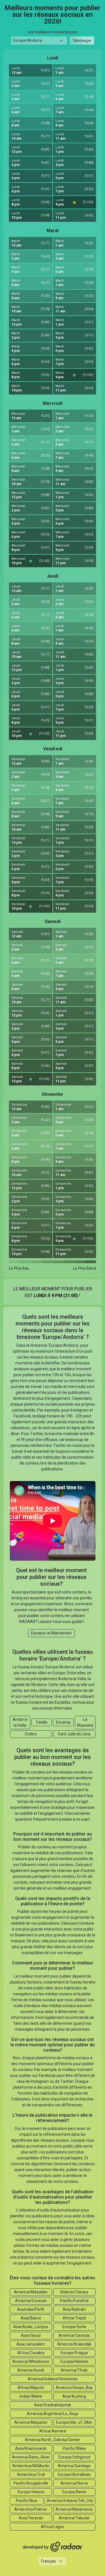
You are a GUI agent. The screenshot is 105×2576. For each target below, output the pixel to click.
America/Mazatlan (31, 2292)
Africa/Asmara (53, 2431)
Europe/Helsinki (74, 2361)
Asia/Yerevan (31, 2518)
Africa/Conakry (31, 2353)
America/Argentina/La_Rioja (53, 2414)
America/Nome (74, 2483)
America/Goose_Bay (74, 2388)
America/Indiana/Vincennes (53, 2379)
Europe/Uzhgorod (74, 2457)
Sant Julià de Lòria (74, 1734)
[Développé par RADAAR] (53, 2547)
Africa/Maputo (31, 2388)
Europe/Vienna (31, 2492)
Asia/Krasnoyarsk (31, 2448)
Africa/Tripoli (74, 2318)
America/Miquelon (31, 2422)
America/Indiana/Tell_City (70, 2501)
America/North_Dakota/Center (53, 2440)
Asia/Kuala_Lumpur (31, 2327)
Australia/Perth (31, 2309)
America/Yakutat (74, 2518)
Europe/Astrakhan (74, 2474)
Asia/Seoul (31, 2335)
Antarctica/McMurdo (31, 2466)
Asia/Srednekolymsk (53, 2405)
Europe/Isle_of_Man (74, 2422)
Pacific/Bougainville (31, 2483)
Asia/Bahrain (74, 2309)
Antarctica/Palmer (31, 2509)
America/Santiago (74, 2466)
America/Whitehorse (31, 2361)
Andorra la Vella (20, 1722)
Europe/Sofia (74, 2327)
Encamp (63, 1722)
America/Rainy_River (31, 2457)
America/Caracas (74, 2335)
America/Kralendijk (74, 2344)
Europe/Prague (74, 2353)
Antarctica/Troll (31, 2474)
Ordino (31, 1734)
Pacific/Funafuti (74, 2301)
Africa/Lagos (53, 2527)
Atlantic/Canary (74, 2292)
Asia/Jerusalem (31, 2344)
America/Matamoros (74, 2509)
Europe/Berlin (74, 2492)
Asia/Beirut (31, 2318)
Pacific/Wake (74, 2448)
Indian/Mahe (31, 2396)
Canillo (42, 1722)
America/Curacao (31, 2301)
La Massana (85, 1722)
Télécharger (82, 41)
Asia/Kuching (74, 2396)
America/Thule (74, 2370)
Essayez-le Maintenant (51, 1633)
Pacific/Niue (27, 2501)
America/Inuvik (31, 2370)
